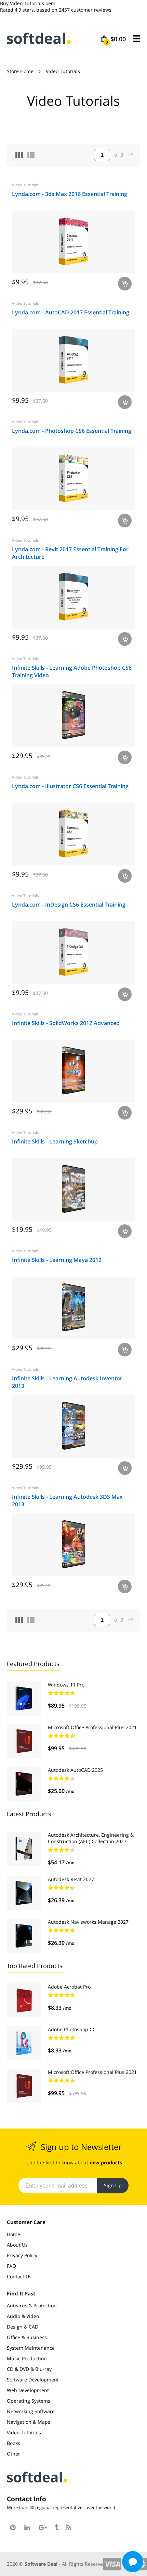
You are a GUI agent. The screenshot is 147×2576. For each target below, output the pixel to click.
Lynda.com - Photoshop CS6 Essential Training (72, 431)
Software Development (33, 2380)
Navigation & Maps (29, 2422)
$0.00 (116, 39)
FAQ (11, 2266)
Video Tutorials (25, 185)
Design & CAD (23, 2327)
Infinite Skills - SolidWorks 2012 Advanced (66, 1023)
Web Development (28, 2390)
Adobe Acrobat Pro (69, 1987)
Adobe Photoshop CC (72, 2029)
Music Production (27, 2358)
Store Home (20, 71)
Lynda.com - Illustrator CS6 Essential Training (70, 786)
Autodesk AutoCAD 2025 (75, 1770)
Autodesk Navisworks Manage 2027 (88, 1922)
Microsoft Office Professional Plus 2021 (92, 1727)
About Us (17, 2245)
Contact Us (19, 2276)
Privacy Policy (22, 2255)
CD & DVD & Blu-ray (29, 2369)
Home (14, 2234)
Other (14, 2454)
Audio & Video (23, 2316)
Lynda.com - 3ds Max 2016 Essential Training (70, 194)
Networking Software (31, 2411)
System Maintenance (31, 2348)
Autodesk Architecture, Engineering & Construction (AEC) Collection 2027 (91, 1838)
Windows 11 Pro (66, 1685)
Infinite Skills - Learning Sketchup (55, 1141)
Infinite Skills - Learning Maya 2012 (57, 1260)
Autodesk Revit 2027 (71, 1879)
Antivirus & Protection (32, 2305)
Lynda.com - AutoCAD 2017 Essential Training (71, 312)
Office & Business (27, 2337)
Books (14, 2443)
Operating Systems (29, 2401)
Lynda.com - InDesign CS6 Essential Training (69, 905)
